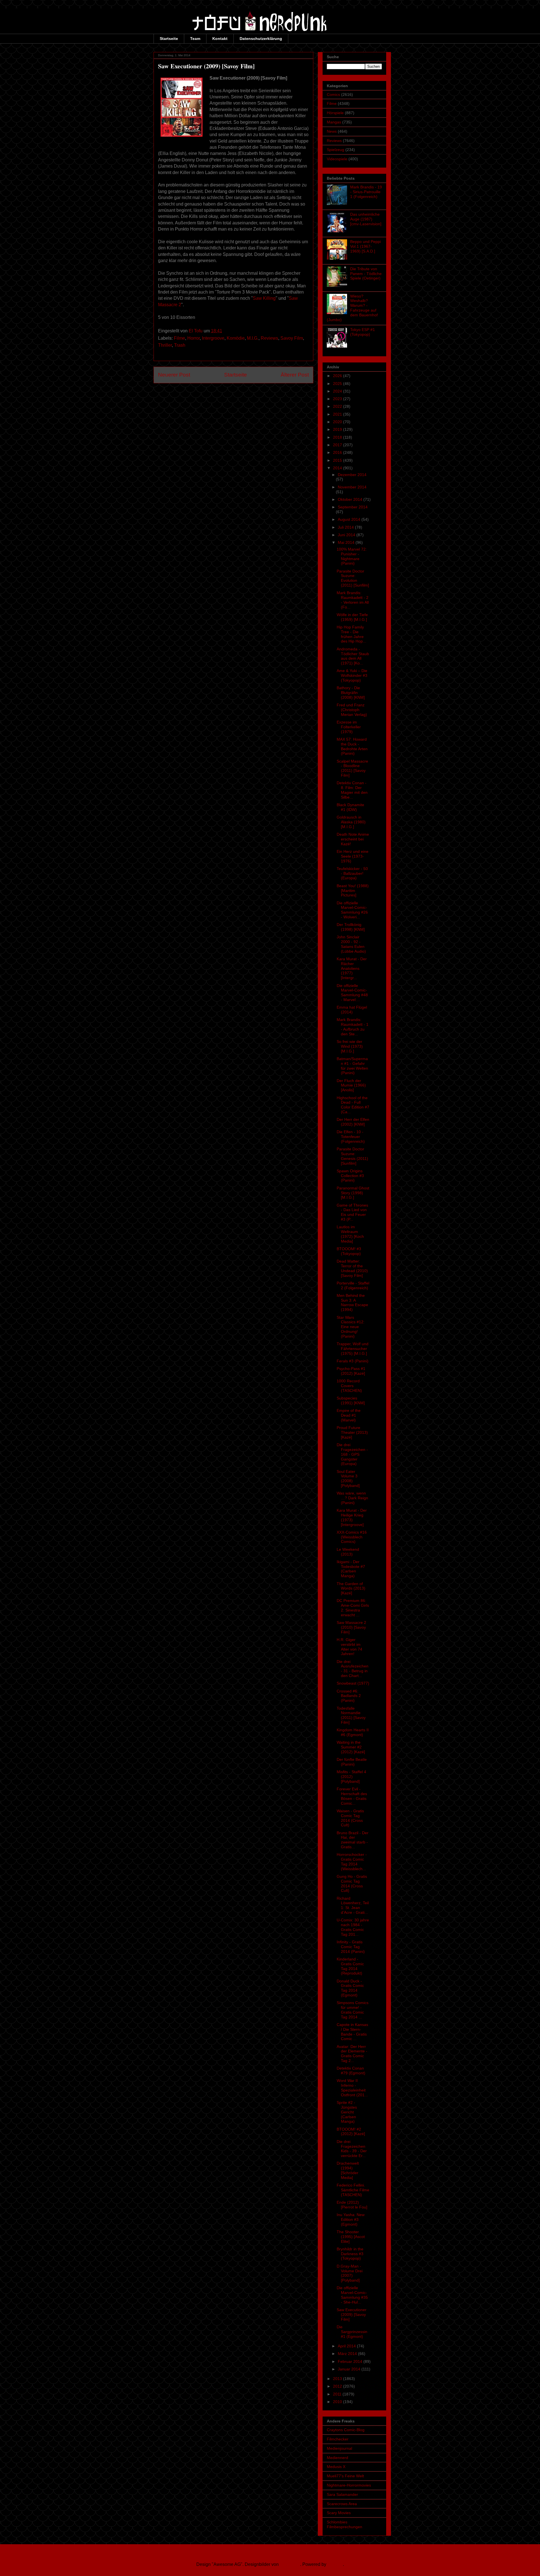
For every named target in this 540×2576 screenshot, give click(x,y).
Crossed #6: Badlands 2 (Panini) (349, 1696)
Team (195, 39)
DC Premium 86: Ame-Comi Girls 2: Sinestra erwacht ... (353, 1608)
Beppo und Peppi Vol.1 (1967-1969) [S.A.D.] (365, 246)
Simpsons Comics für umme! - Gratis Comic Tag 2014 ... (353, 2010)
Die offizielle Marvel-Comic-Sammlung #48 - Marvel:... (352, 993)
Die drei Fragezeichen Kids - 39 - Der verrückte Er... (352, 2149)
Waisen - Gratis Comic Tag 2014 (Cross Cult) (350, 1818)
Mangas (334, 122)
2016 (338, 452)
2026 (338, 376)
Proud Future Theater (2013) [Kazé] (352, 1432)
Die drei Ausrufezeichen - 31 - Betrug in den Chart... (353, 1669)
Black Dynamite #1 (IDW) (350, 807)
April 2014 (347, 2346)
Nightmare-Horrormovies (349, 2485)
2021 (338, 414)
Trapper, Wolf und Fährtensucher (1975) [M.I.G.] (353, 1349)
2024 (338, 391)
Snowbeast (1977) (353, 1683)
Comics (333, 94)
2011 (338, 2394)
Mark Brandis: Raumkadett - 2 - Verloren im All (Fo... (353, 600)
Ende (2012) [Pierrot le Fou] (352, 2205)
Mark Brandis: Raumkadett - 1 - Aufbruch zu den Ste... (353, 1027)
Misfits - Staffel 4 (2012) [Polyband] (351, 1777)
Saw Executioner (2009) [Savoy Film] (352, 2314)
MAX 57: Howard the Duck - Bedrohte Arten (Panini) (352, 746)
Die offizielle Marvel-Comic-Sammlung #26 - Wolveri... (352, 910)
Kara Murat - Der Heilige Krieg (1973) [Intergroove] (352, 1517)
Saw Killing (264, 298)
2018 (338, 437)
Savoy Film (292, 338)
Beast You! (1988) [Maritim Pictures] (353, 891)
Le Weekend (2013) (348, 1552)
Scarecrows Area (342, 2504)
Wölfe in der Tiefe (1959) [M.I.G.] (352, 617)
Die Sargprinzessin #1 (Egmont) (352, 2332)
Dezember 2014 (352, 475)
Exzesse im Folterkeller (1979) (349, 727)
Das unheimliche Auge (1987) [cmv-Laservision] (366, 219)
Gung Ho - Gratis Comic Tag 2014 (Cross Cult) (352, 1883)
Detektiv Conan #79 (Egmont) (351, 2071)
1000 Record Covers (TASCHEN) (349, 1386)
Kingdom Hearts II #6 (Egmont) (353, 1732)
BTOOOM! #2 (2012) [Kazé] (351, 2132)
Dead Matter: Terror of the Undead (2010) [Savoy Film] (352, 1268)
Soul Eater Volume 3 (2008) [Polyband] (348, 1479)
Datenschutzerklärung (261, 39)
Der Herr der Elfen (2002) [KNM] (353, 1122)
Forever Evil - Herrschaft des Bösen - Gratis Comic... (352, 1796)
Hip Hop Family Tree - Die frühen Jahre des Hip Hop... (351, 634)
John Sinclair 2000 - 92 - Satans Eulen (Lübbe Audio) (351, 944)
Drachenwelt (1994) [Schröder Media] (348, 2170)
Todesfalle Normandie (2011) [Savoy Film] (351, 1715)
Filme (179, 338)
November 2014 (352, 487)
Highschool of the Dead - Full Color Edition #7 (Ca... (353, 1105)
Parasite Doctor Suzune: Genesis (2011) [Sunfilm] (352, 1156)
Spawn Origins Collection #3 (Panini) (350, 1176)
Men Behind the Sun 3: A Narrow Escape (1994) (352, 1302)
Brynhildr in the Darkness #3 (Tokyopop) (350, 2254)
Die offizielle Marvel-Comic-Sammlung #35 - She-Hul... (352, 2295)
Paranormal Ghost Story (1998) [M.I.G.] (353, 1193)
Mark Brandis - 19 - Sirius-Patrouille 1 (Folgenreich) (366, 192)
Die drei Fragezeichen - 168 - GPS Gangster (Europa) (352, 1454)
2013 (338, 2379)
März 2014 (348, 2354)
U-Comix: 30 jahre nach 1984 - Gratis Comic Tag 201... (353, 1927)
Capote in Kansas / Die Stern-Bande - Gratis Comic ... (352, 2032)
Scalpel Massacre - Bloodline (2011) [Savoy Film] (352, 768)
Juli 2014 (346, 527)
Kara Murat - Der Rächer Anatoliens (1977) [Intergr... (352, 968)
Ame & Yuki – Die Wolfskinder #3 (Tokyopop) (352, 675)
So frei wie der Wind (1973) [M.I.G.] (350, 1046)
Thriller (165, 345)
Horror (193, 338)
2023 (338, 399)
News (332, 131)
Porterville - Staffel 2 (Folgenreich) (353, 1285)
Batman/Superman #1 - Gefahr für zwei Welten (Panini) (352, 1066)
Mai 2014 (347, 542)
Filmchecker (338, 2439)
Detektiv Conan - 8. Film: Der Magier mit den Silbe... (352, 790)
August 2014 (350, 519)
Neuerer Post (174, 375)
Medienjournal (339, 2448)
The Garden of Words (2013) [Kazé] (351, 1588)
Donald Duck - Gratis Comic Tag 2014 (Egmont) (350, 1988)
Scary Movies (339, 2513)
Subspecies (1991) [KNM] (351, 1400)
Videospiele (337, 159)
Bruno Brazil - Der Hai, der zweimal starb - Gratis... (353, 1840)
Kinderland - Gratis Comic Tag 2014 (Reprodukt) (350, 1966)
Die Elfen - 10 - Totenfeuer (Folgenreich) (351, 1137)
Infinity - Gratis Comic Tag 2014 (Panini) (351, 1947)
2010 (338, 2402)
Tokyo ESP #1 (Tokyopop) (363, 332)
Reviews (269, 338)
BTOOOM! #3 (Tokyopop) (349, 1251)
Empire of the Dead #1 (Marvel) (349, 1415)
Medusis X (336, 2467)
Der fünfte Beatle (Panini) (352, 1762)
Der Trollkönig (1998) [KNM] (351, 927)
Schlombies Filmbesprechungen (345, 2524)
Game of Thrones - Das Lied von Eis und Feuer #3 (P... (352, 1212)
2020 (338, 422)
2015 (338, 460)
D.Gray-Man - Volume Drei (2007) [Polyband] (350, 2273)
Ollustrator (290, 2564)
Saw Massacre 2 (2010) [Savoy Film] (351, 1627)
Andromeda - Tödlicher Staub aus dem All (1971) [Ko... (353, 656)
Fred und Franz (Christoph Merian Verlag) (352, 710)
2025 (338, 384)
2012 (338, 2386)
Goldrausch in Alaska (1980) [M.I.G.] (351, 822)
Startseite (169, 39)
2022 (338, 406)
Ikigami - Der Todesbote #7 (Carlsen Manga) (351, 1569)
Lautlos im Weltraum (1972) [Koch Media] (350, 1234)
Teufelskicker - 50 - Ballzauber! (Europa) (352, 873)
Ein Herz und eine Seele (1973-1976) (353, 856)
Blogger (335, 2564)
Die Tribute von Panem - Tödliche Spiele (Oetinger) (366, 274)
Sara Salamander (342, 2494)
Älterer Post (295, 375)
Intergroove (213, 338)
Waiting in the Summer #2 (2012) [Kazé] (351, 1747)
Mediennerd (337, 2458)
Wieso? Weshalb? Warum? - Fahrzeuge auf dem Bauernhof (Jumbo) (352, 308)
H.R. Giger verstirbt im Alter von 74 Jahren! (349, 1647)
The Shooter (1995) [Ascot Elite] (351, 2237)
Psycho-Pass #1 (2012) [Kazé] (351, 1371)
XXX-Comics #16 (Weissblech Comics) (352, 1537)
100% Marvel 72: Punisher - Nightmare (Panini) (352, 556)
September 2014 (353, 507)
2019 (338, 429)
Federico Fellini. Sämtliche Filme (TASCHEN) (353, 2190)
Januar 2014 (350, 2369)
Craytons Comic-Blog (346, 2430)
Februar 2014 (351, 2361)
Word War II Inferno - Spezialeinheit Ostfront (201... (352, 2088)
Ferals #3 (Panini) (353, 1361)
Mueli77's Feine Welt (345, 2476)
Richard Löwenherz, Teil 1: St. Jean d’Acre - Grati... (353, 1905)
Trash (180, 345)
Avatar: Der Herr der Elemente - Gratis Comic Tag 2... (352, 2054)
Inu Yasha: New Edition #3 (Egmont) (351, 2219)
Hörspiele (335, 113)
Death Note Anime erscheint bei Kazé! (353, 839)
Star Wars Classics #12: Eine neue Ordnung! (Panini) (351, 1327)
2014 (338, 468)
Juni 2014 (347, 535)
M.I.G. (253, 338)
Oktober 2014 (351, 499)
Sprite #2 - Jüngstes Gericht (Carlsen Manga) (347, 2112)
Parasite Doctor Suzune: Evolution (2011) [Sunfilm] (353, 578)
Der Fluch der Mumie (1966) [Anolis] (351, 1085)
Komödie (236, 338)
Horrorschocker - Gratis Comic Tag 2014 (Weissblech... (352, 1861)
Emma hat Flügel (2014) (352, 1010)
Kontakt (220, 39)
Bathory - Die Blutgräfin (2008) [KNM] (351, 693)
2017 (338, 445)
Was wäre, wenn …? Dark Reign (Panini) (352, 1498)
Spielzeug (336, 150)
